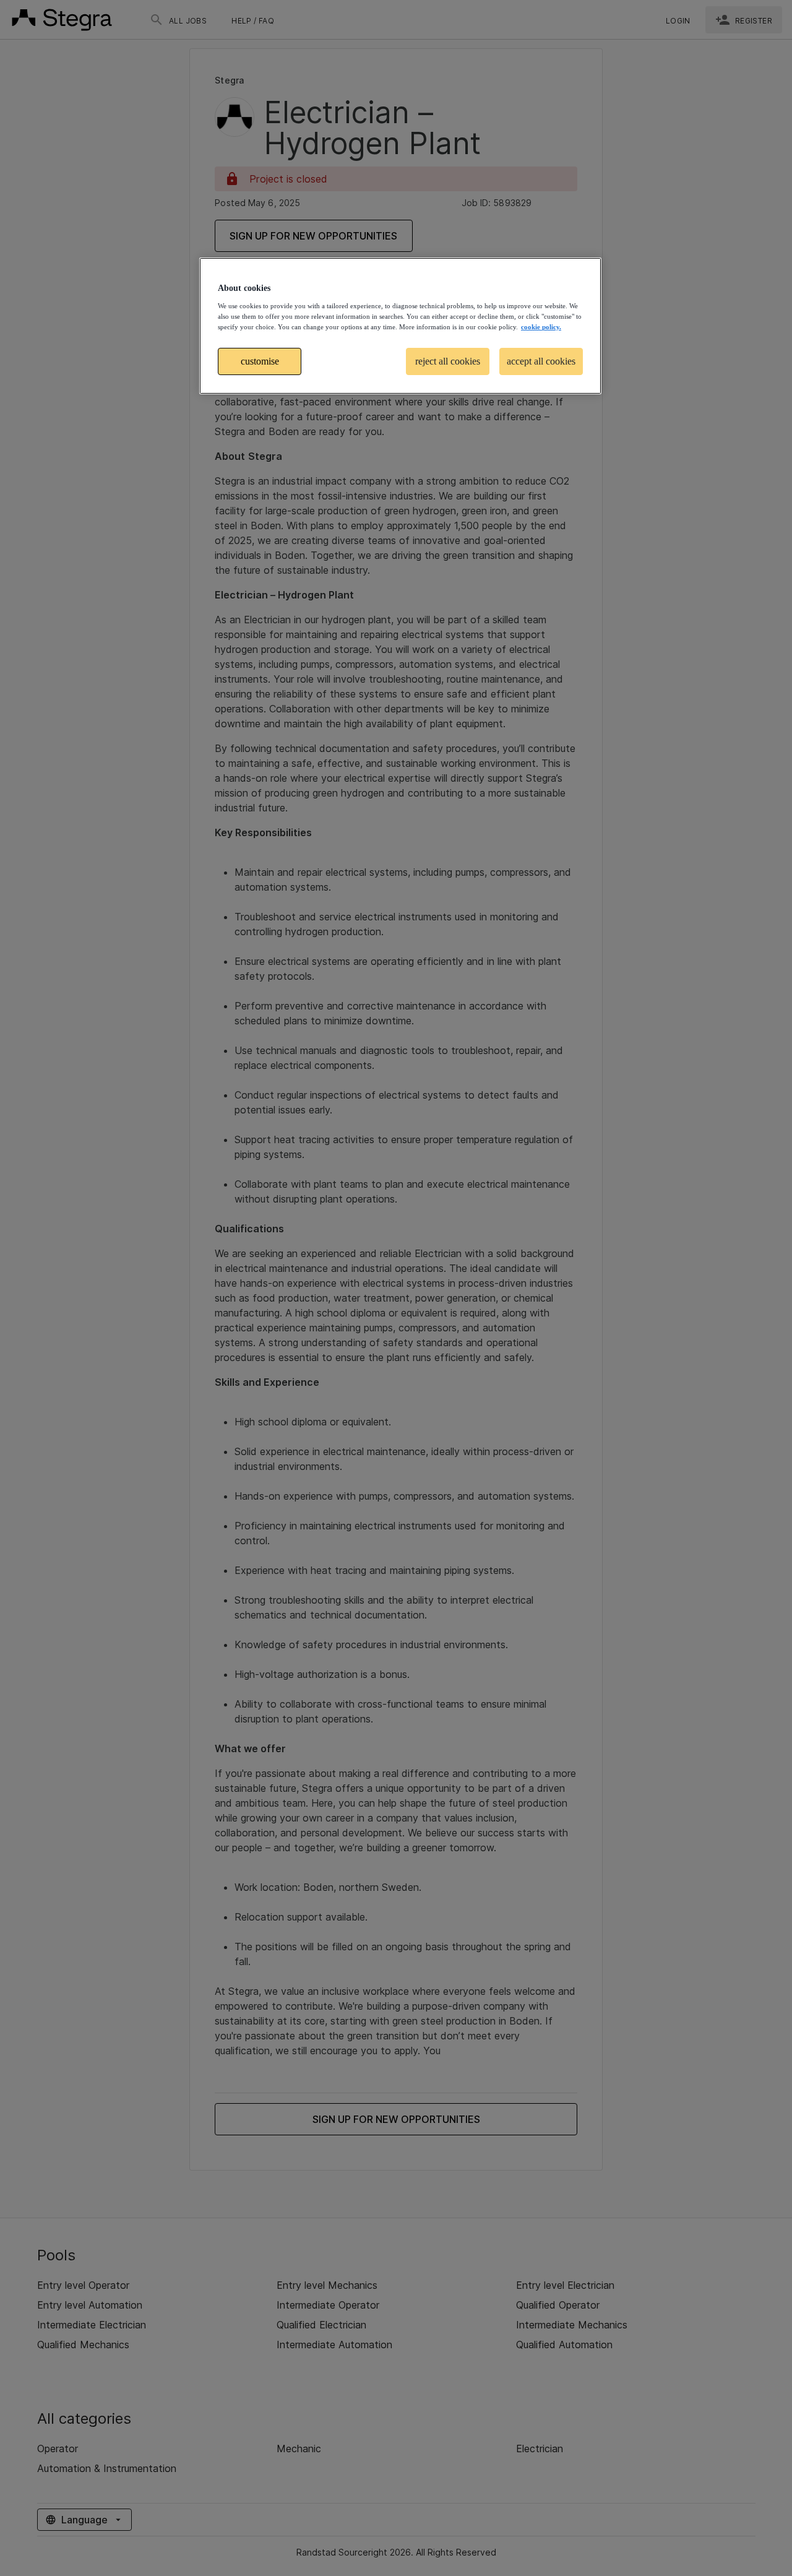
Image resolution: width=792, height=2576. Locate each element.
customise (260, 361)
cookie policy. (541, 327)
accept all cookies (541, 361)
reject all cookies (448, 361)
